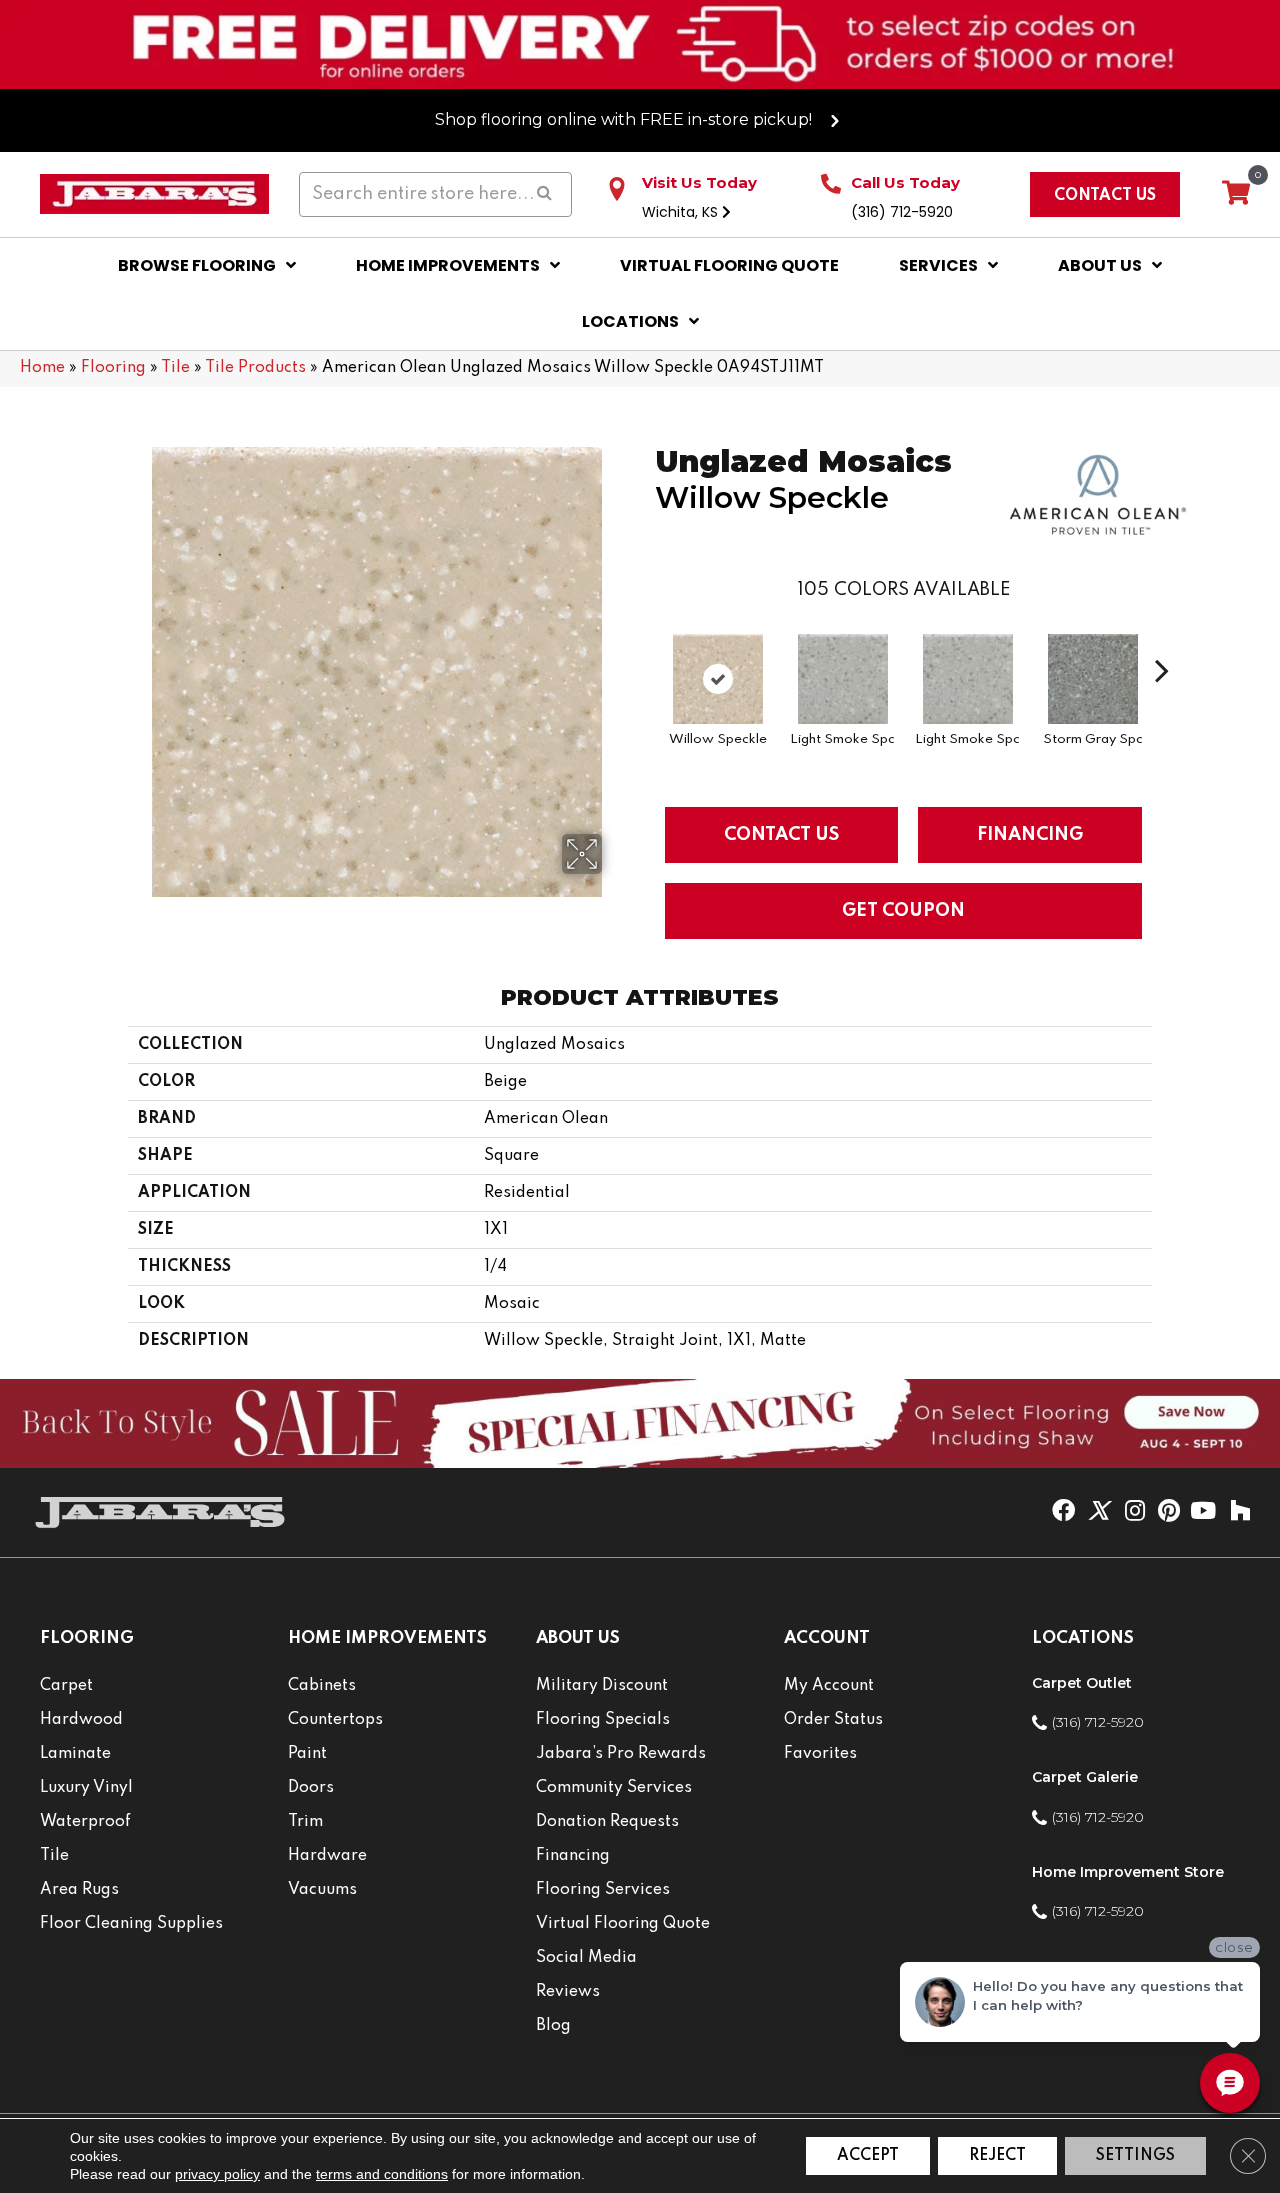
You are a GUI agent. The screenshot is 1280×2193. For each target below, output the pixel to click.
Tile (175, 368)
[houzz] (1240, 1512)
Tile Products (255, 368)
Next (1162, 640)
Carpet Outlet (1082, 1683)
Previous (645, 640)
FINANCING (1030, 835)
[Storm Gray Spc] (1093, 679)
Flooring (113, 368)
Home (42, 368)
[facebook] (1063, 1512)
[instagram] (1135, 1512)
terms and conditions (382, 2174)
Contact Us (781, 835)
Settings (1135, 2156)
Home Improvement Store (1128, 1872)
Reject (997, 2156)
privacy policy (217, 2174)
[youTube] (1203, 1512)
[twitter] (1098, 1512)
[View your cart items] (1236, 194)
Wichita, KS (682, 212)
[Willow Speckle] (718, 679)
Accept (868, 2156)
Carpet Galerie (1085, 1777)
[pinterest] (1169, 1512)
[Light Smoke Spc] (843, 679)
